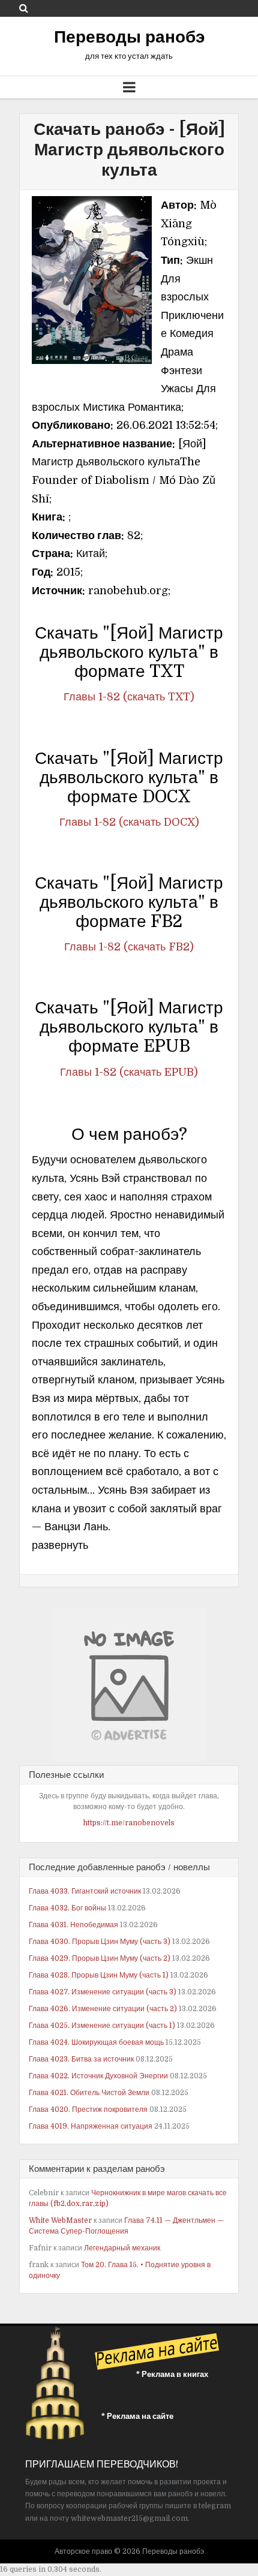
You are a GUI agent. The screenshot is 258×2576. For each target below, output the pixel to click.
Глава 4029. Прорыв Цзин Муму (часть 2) (100, 1958)
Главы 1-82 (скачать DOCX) (129, 822)
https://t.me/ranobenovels (129, 1823)
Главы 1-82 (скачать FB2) (129, 947)
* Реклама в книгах (172, 2374)
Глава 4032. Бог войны (67, 1908)
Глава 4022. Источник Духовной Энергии (98, 2076)
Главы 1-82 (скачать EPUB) (129, 1072)
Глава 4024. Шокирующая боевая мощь (96, 2042)
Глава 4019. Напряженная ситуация (91, 2126)
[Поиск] (24, 8)
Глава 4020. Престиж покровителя (88, 2109)
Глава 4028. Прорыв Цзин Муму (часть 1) (99, 1975)
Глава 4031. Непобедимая (73, 1925)
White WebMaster (60, 2220)
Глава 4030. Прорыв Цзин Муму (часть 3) (100, 1942)
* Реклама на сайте (137, 2416)
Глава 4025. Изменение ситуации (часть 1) (102, 2026)
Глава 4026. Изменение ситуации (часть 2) (103, 2009)
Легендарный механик (122, 2248)
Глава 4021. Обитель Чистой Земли (89, 2093)
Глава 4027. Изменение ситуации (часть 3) (103, 1992)
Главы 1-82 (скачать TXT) (129, 697)
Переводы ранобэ (129, 37)
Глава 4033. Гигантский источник (85, 1891)
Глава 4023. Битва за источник (81, 2059)
